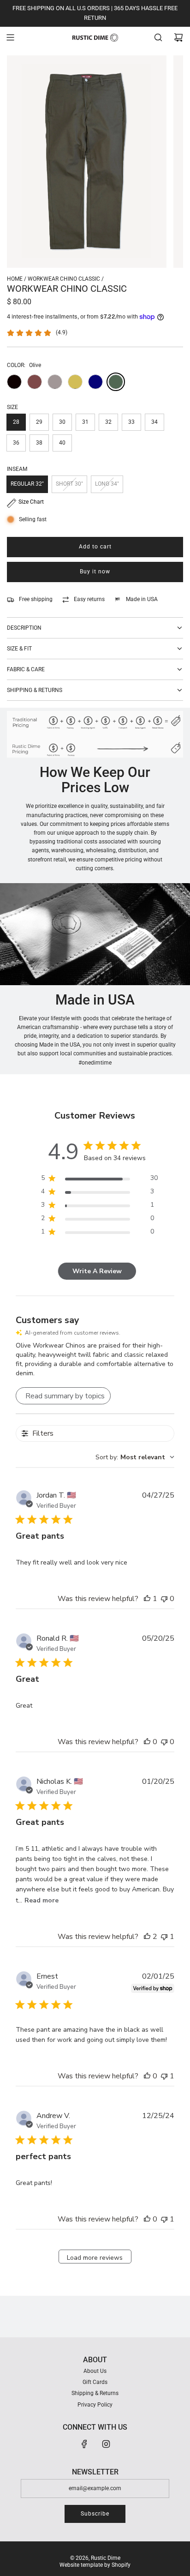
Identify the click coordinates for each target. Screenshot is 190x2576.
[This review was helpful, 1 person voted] (147, 1599)
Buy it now (95, 572)
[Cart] (178, 37)
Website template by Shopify (95, 2565)
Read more (42, 1900)
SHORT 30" (69, 484)
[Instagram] (106, 2444)
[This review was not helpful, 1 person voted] (164, 1937)
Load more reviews (95, 2258)
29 (39, 422)
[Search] (158, 37)
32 (108, 422)
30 (62, 422)
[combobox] (135, 1457)
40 (62, 443)
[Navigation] (10, 37)
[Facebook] (84, 2444)
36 (16, 443)
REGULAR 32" (27, 484)
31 (85, 422)
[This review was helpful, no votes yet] (147, 1742)
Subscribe (95, 2514)
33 (131, 422)
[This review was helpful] (147, 1937)
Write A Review (97, 1271)
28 (16, 422)
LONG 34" (107, 484)
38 (39, 443)
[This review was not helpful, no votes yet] (164, 1599)
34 (154, 422)
